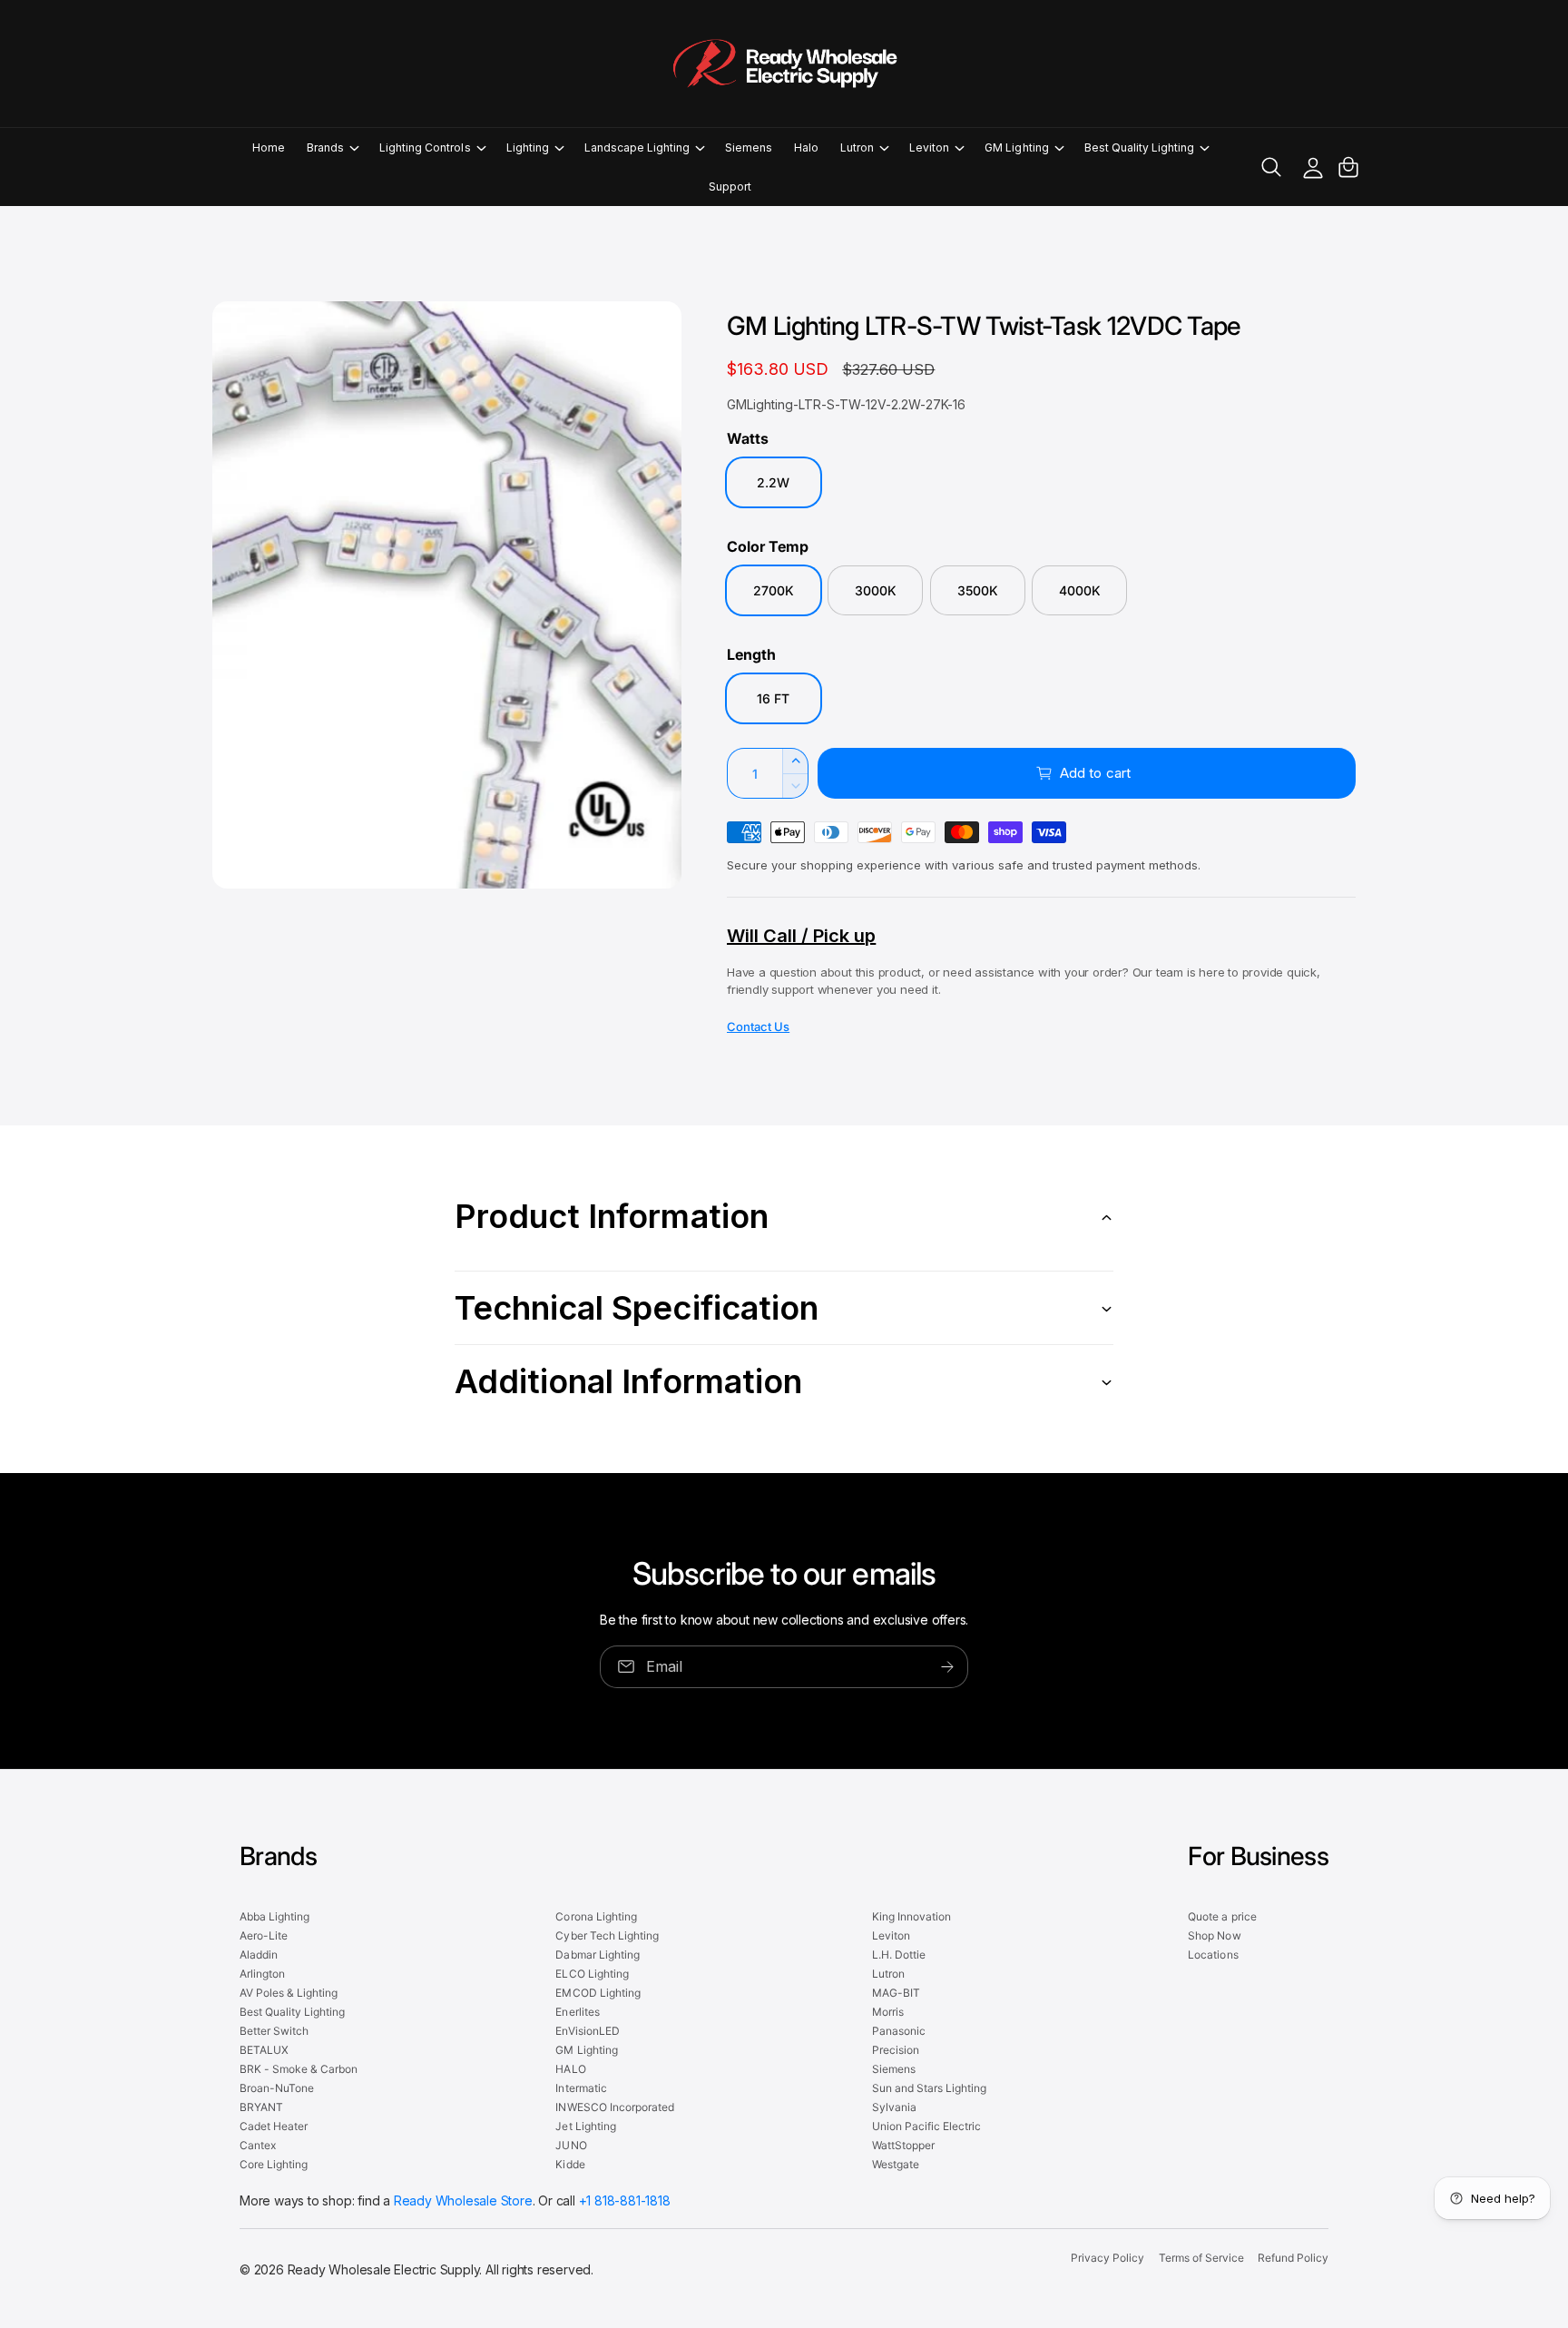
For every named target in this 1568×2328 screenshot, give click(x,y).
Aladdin (259, 1955)
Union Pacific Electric (926, 2126)
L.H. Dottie (899, 1955)
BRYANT (261, 2107)
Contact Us (758, 1026)
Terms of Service (1201, 2258)
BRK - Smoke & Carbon (299, 2069)
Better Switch (274, 2031)
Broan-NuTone (277, 2088)
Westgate (896, 2164)
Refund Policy (1293, 2258)
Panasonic (899, 2031)
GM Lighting (1016, 147)
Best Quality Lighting (1139, 147)
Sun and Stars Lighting (929, 2088)
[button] (332, 147)
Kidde (570, 2164)
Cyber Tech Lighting (607, 1935)
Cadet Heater (274, 2126)
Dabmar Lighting (597, 1955)
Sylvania (894, 2107)
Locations (1213, 1955)
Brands (325, 147)
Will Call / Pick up (801, 936)
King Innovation (911, 1916)
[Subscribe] (947, 1666)
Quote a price (1222, 1916)
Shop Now (1214, 1935)
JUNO (571, 2145)
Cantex (258, 2145)
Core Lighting (274, 2164)
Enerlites (577, 2012)
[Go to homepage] (784, 64)
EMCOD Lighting (598, 1993)
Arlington (262, 1974)
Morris (888, 2012)
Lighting (528, 147)
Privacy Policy (1107, 2258)
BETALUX (264, 2050)
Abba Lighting (274, 1916)
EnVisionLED (587, 2031)
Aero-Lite (264, 1935)
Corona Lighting (596, 1916)
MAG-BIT (896, 1993)
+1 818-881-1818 (625, 2200)
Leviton (929, 147)
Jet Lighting (585, 2126)
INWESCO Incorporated (614, 2107)
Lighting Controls (425, 147)
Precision (896, 2050)
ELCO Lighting (592, 1974)
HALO (570, 2069)
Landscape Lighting (637, 147)
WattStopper (903, 2145)
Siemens (894, 2069)
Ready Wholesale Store (463, 2200)
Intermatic (581, 2088)
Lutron (857, 147)
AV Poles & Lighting (289, 1993)
